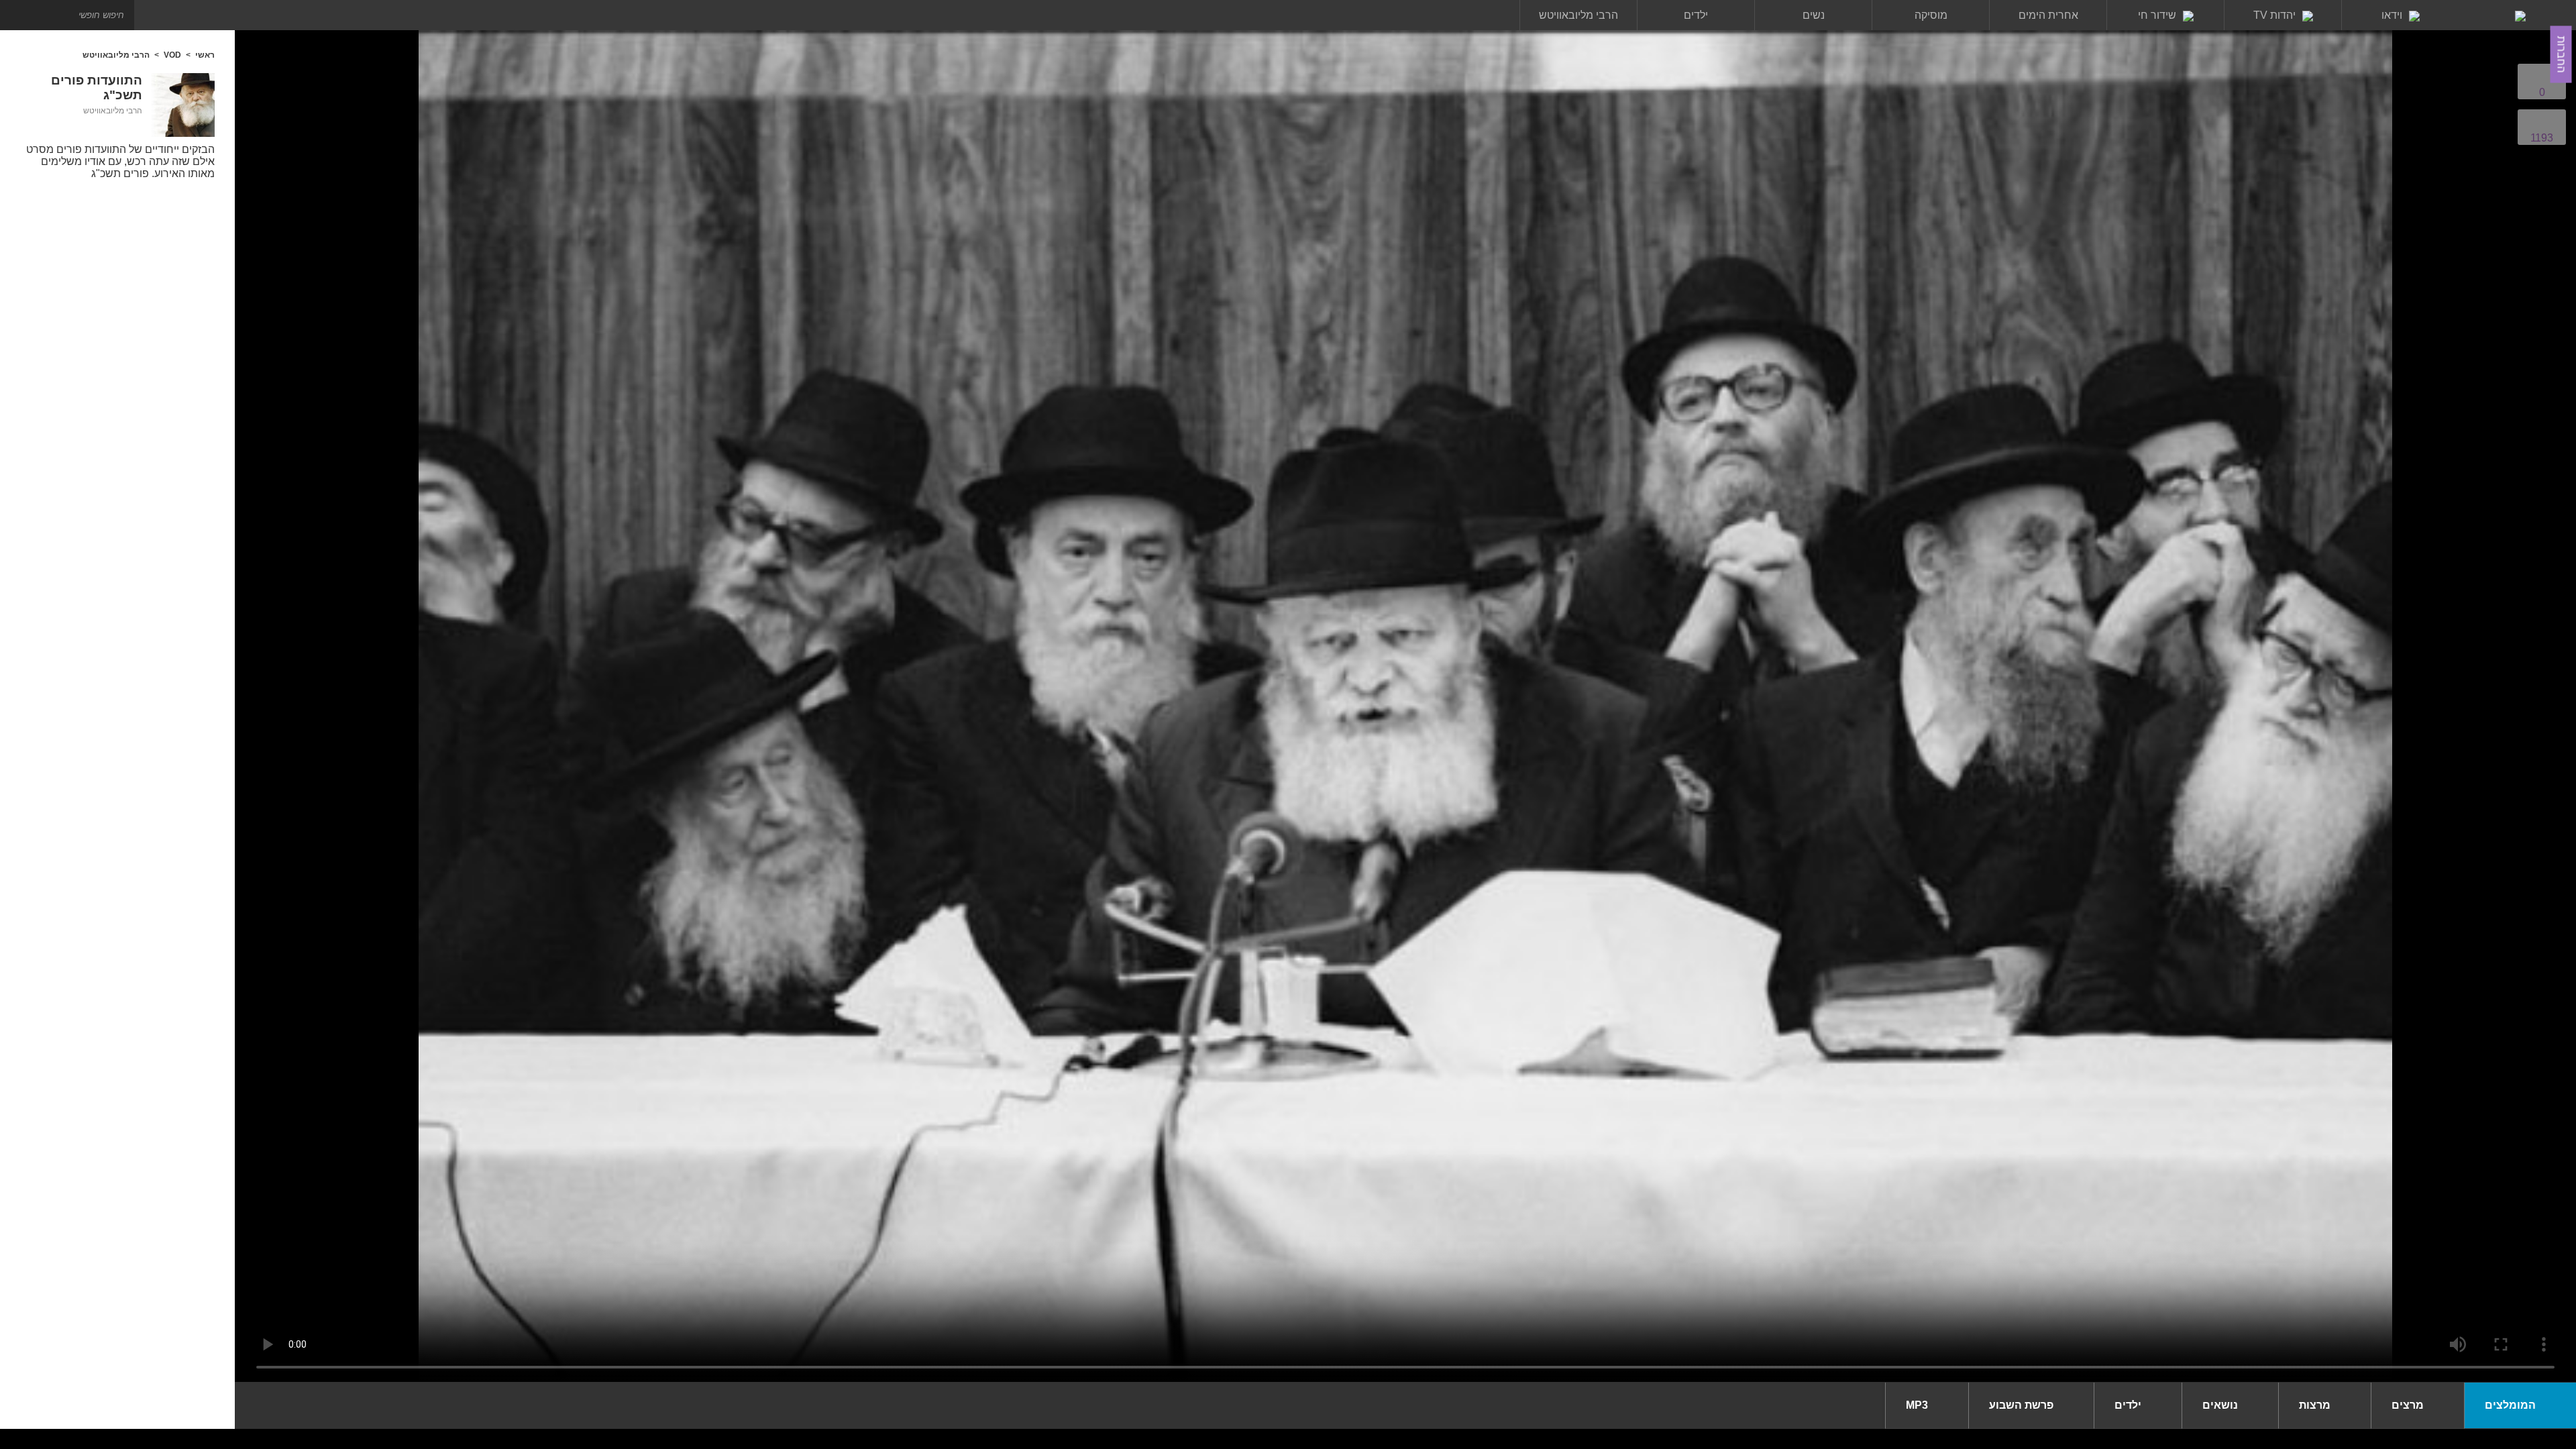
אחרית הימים (2048, 15)
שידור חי (2157, 15)
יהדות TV (2274, 15)
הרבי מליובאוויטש (1578, 15)
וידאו (2392, 15)
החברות (2562, 55)
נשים (1814, 15)
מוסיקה (1931, 15)
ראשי (205, 55)
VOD (172, 55)
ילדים (1696, 15)
